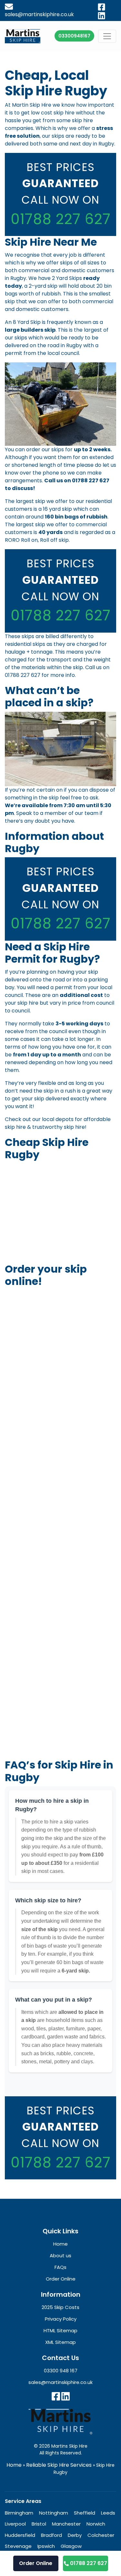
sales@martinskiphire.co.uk (60, 2382)
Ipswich (46, 2546)
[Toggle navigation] (107, 36)
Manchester (66, 2524)
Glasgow (71, 2546)
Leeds (108, 2513)
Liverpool (15, 2524)
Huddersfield (20, 2535)
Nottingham (54, 2513)
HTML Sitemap (60, 2330)
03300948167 (74, 36)
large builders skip (30, 330)
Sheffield (85, 2513)
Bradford (51, 2535)
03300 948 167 (61, 2371)
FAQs (60, 2267)
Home (14, 2465)
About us (60, 2255)
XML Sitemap (60, 2342)
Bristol (39, 2524)
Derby (75, 2535)
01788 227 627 (61, 219)
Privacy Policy (61, 2319)
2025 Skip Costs (60, 2307)
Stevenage (18, 2546)
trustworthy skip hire (59, 1127)
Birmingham (19, 2513)
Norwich (96, 2524)
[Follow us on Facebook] (56, 2396)
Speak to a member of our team (57, 813)
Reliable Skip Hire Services (59, 2465)
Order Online (36, 2563)
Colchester (101, 2535)
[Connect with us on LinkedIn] (66, 2396)
